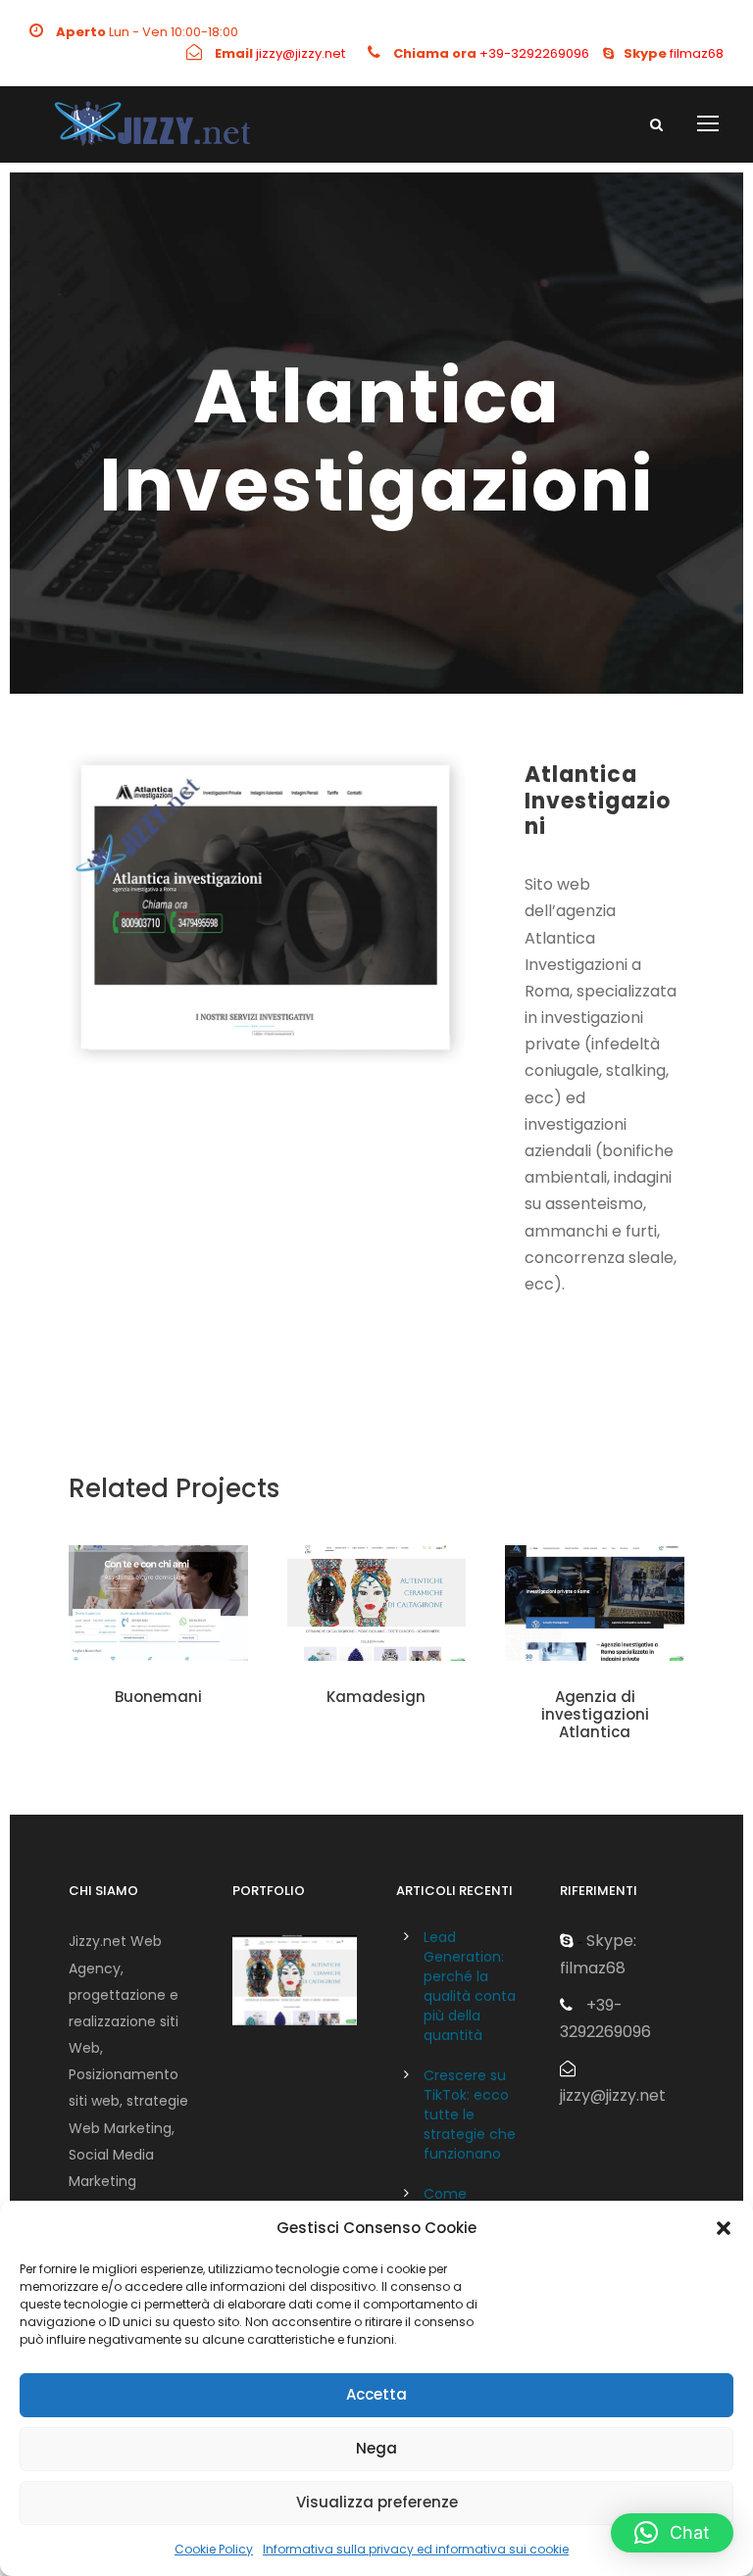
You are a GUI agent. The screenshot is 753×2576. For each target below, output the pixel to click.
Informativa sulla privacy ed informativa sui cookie (416, 2549)
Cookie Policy (214, 2549)
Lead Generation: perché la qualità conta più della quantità (470, 1986)
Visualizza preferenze (377, 2502)
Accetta (376, 2394)
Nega (376, 2448)
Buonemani (158, 1697)
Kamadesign (376, 1697)
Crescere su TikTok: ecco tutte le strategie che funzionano (470, 2114)
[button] (724, 2228)
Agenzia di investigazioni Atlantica (595, 1714)
